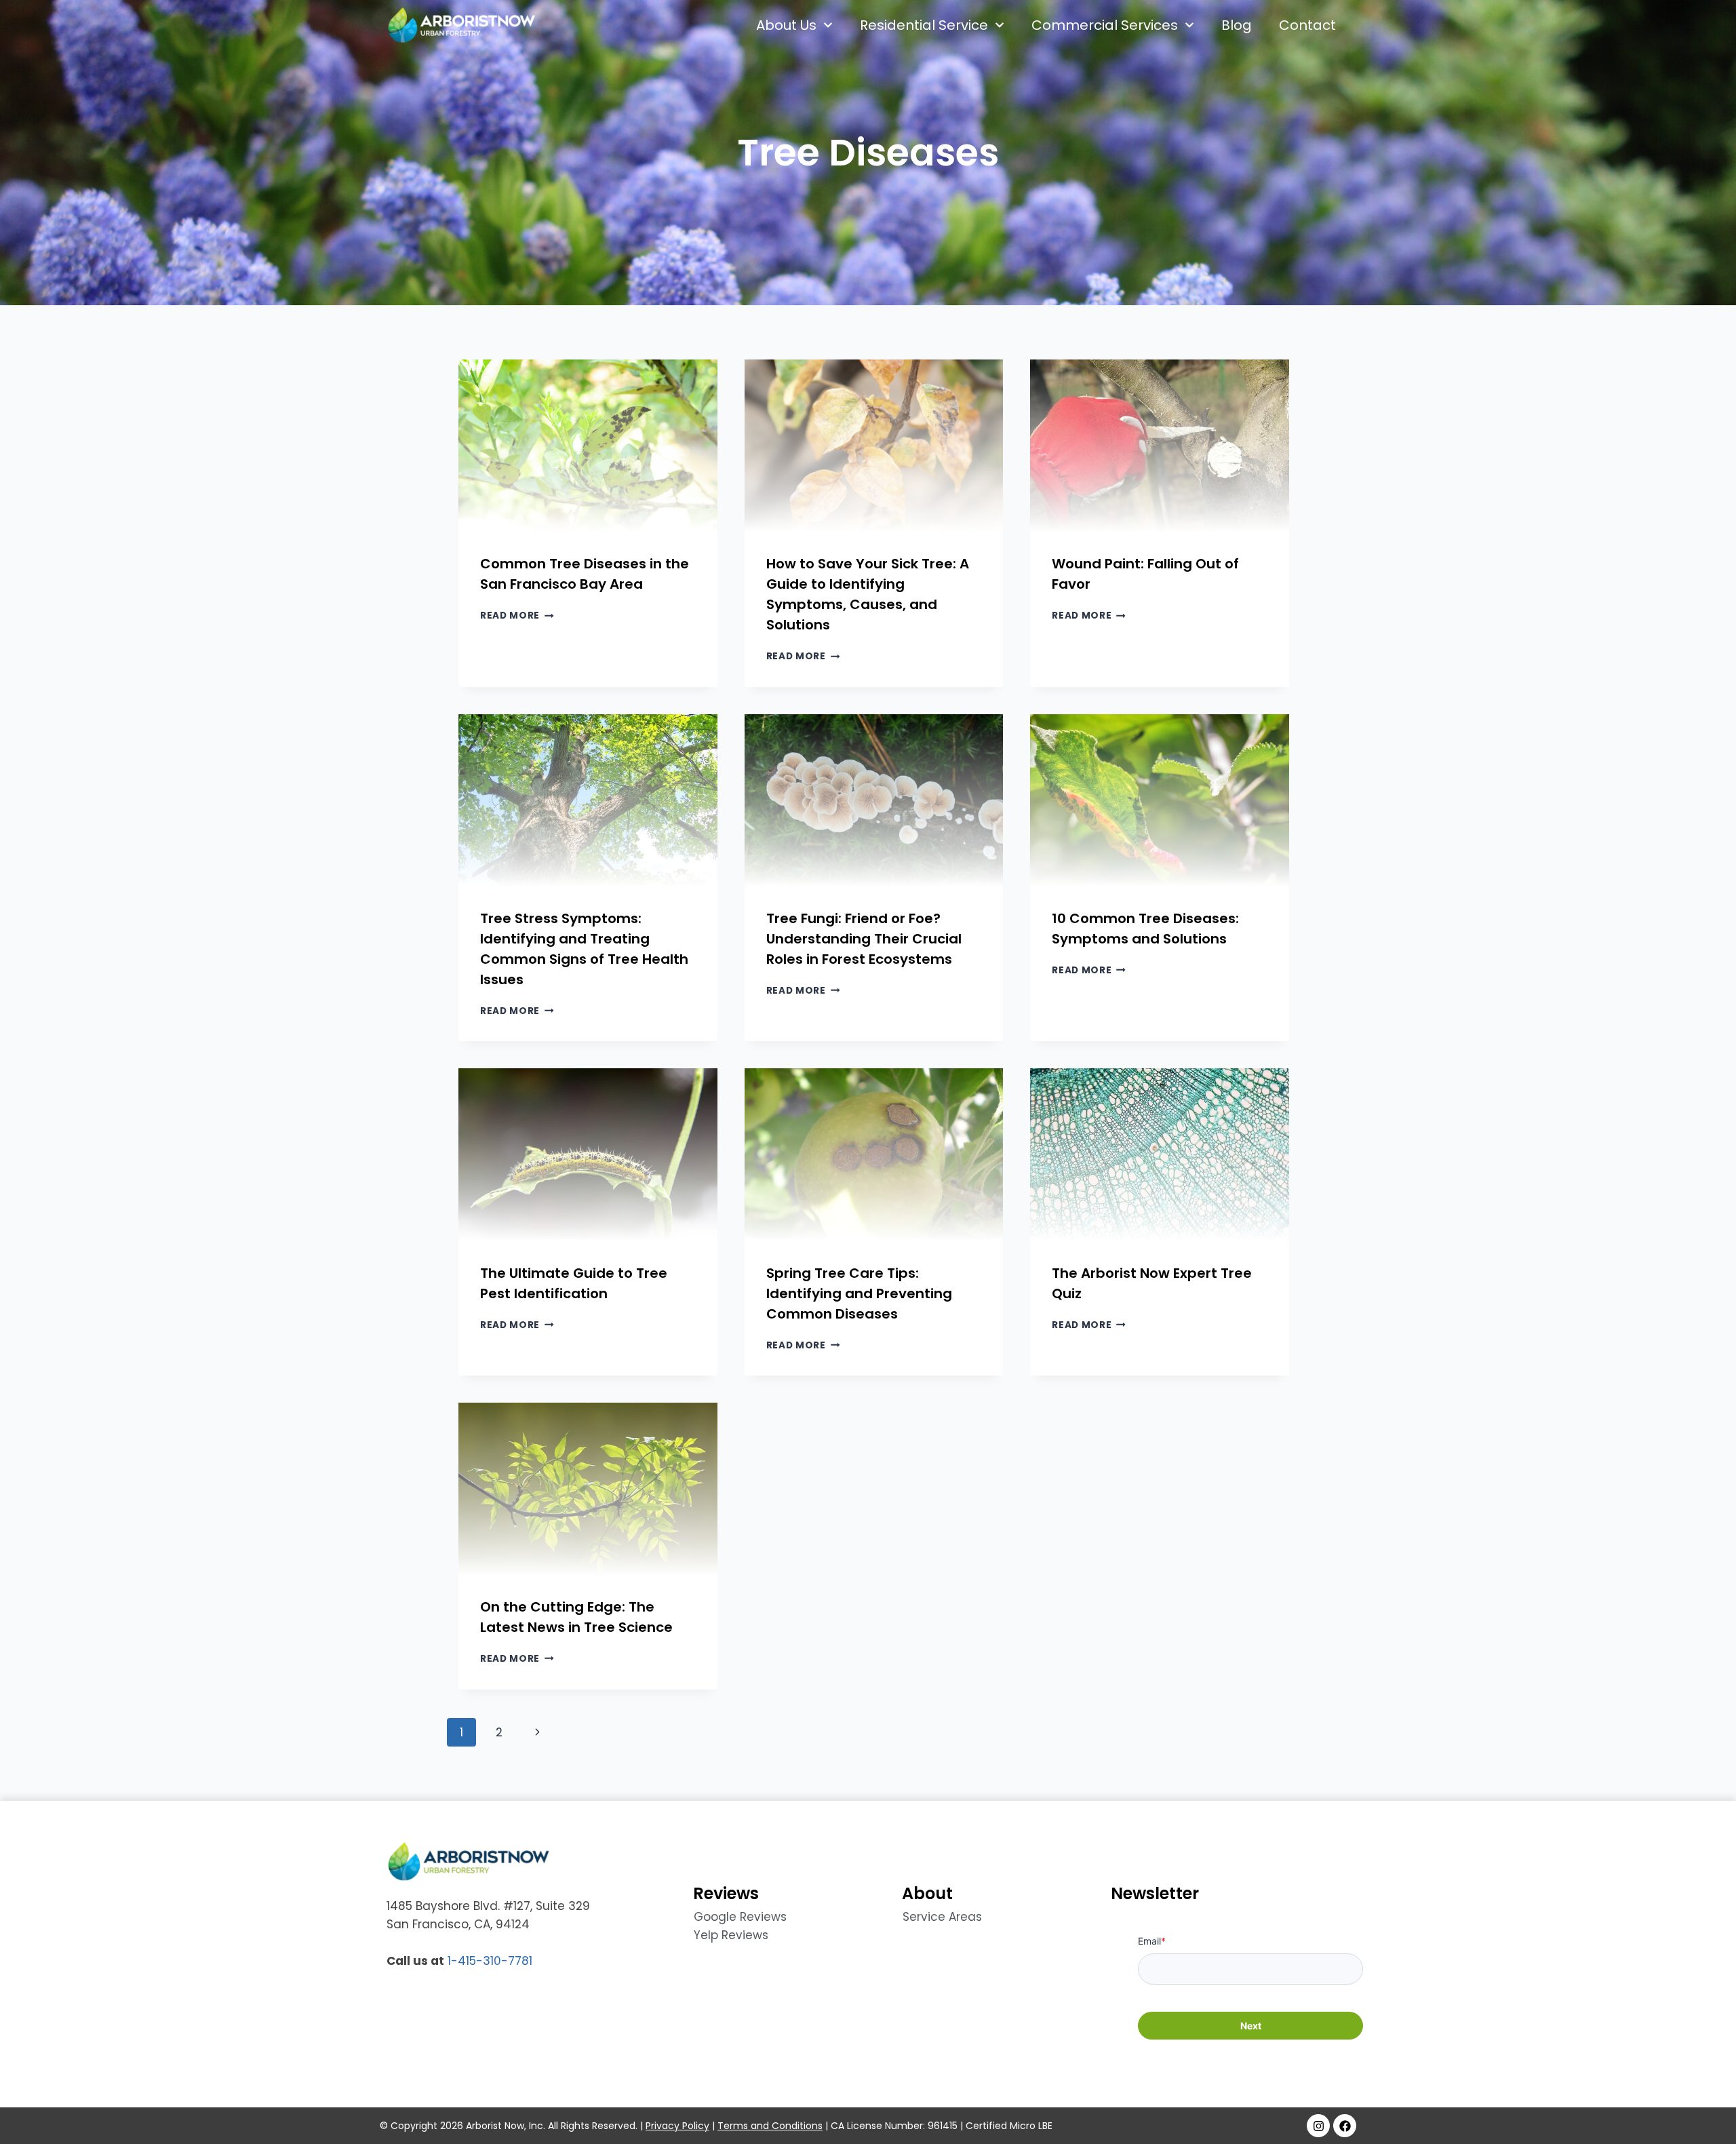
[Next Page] (537, 1732)
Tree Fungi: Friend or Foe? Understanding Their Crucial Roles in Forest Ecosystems (864, 939)
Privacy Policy (677, 2126)
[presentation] (588, 446)
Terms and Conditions (770, 2126)
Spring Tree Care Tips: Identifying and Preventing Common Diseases (859, 1293)
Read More (517, 616)
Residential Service (924, 25)
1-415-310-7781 (490, 1961)
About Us (786, 25)
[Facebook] (1345, 2126)
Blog (1237, 25)
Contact (1307, 25)
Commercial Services (1105, 25)
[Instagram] (1318, 2126)
